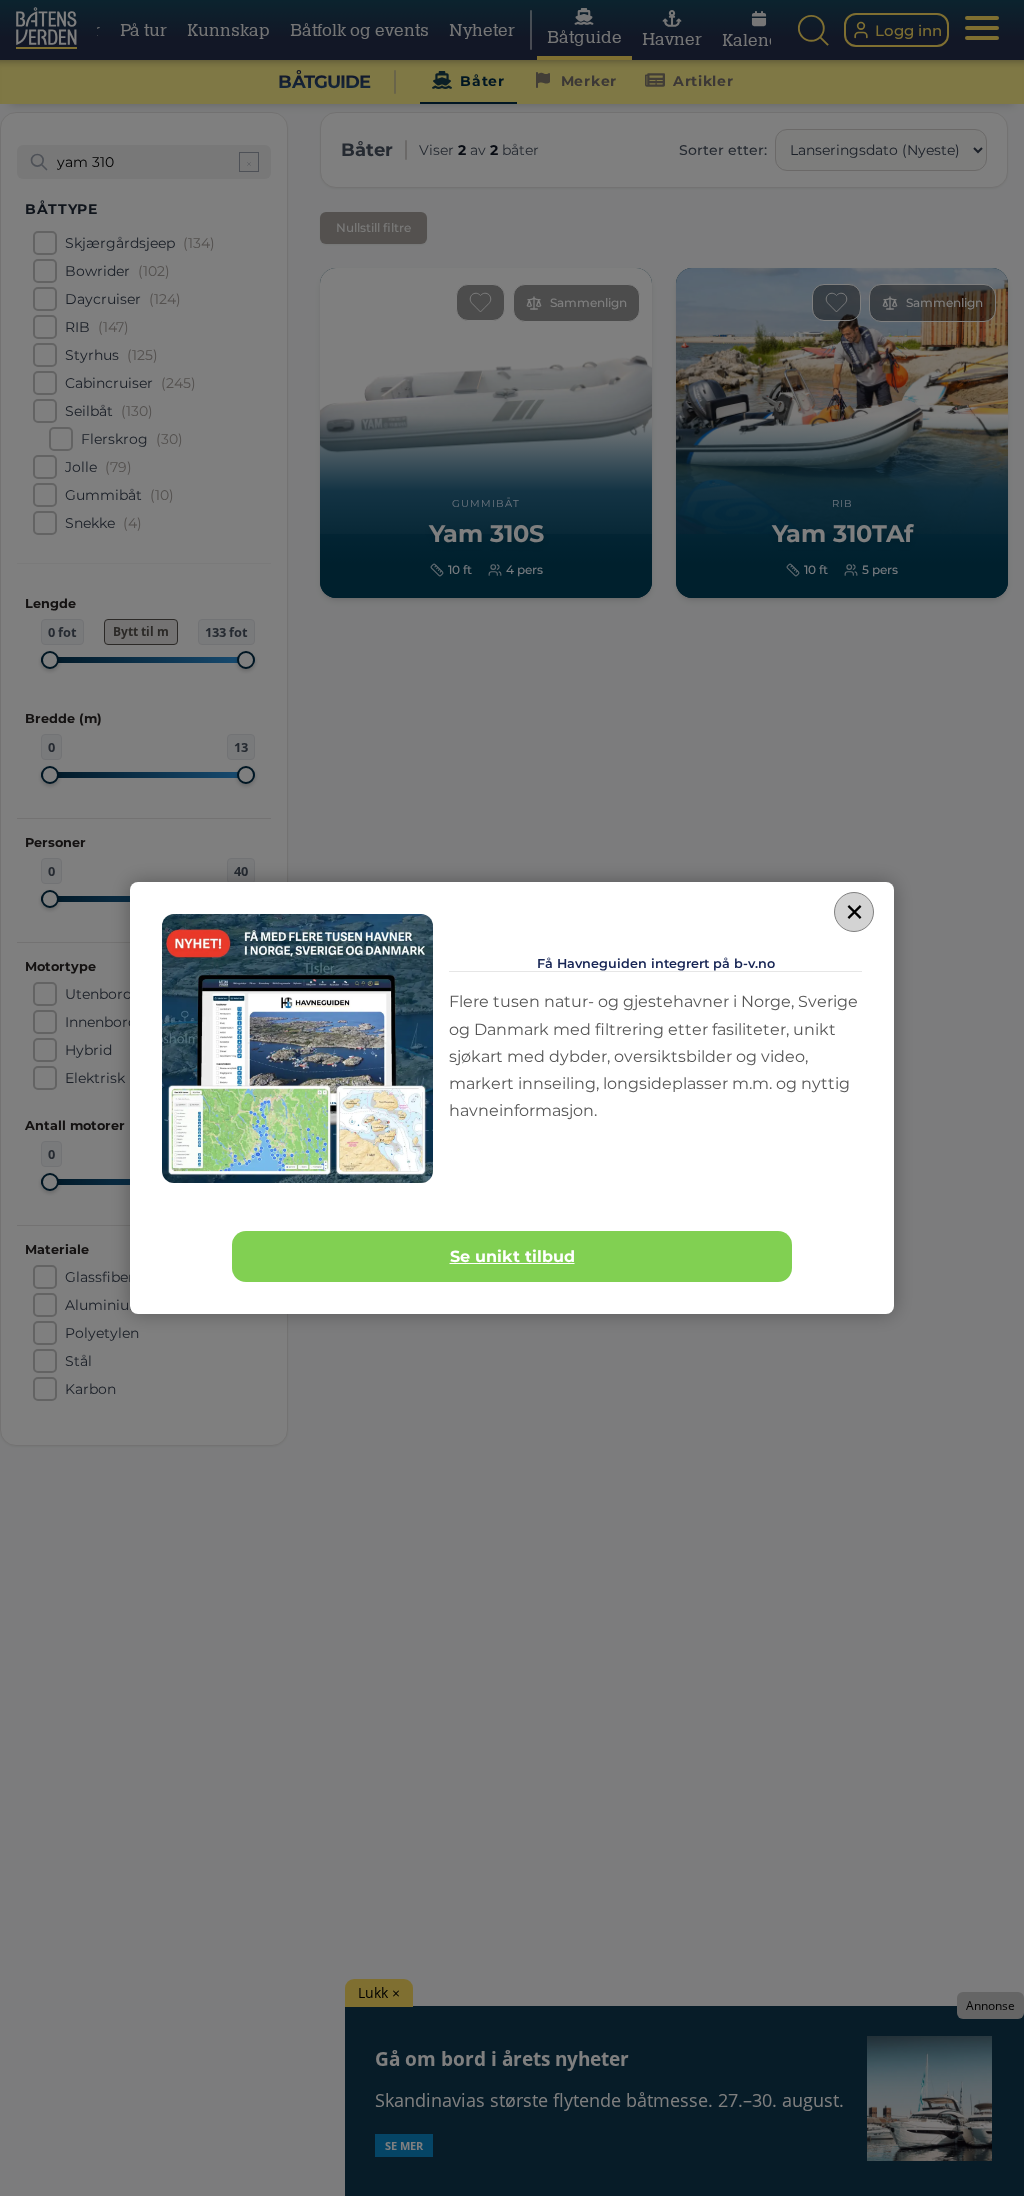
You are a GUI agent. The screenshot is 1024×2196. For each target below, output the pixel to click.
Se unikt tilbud (512, 1256)
